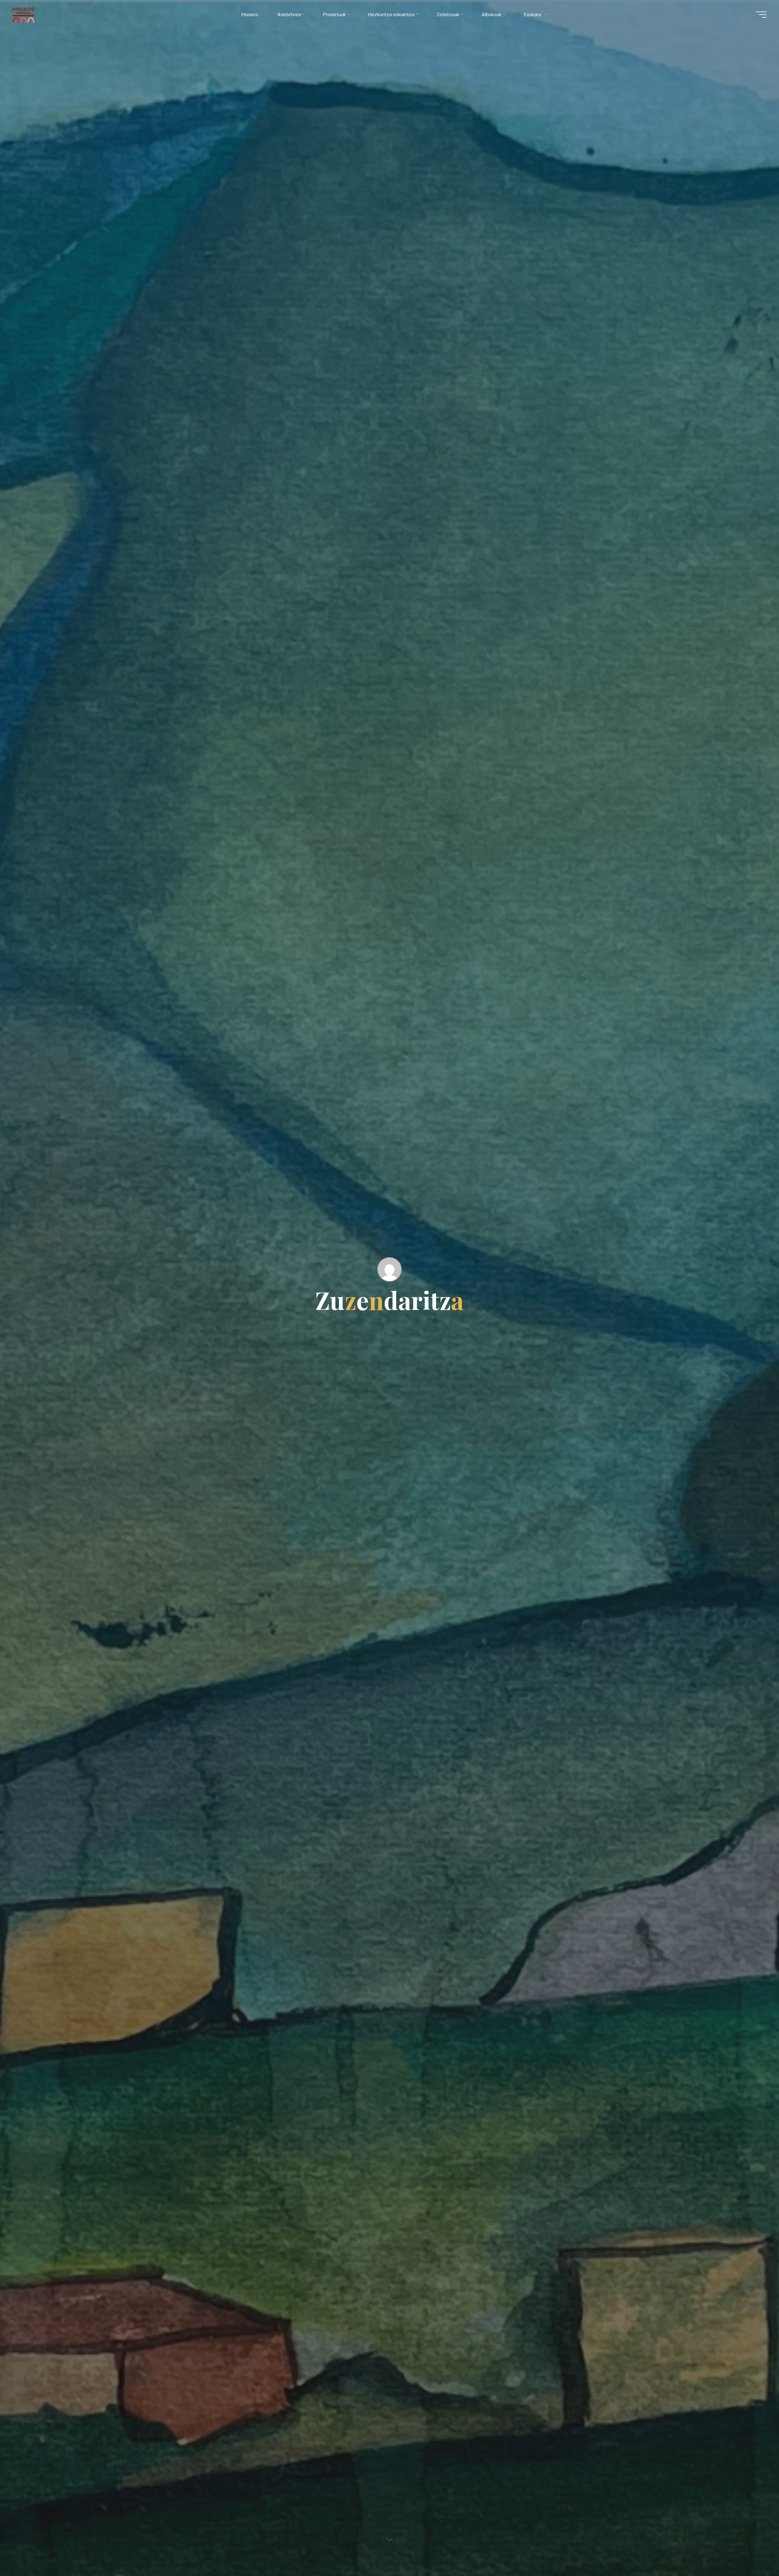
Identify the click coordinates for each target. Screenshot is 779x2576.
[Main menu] (761, 15)
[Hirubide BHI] (24, 14)
